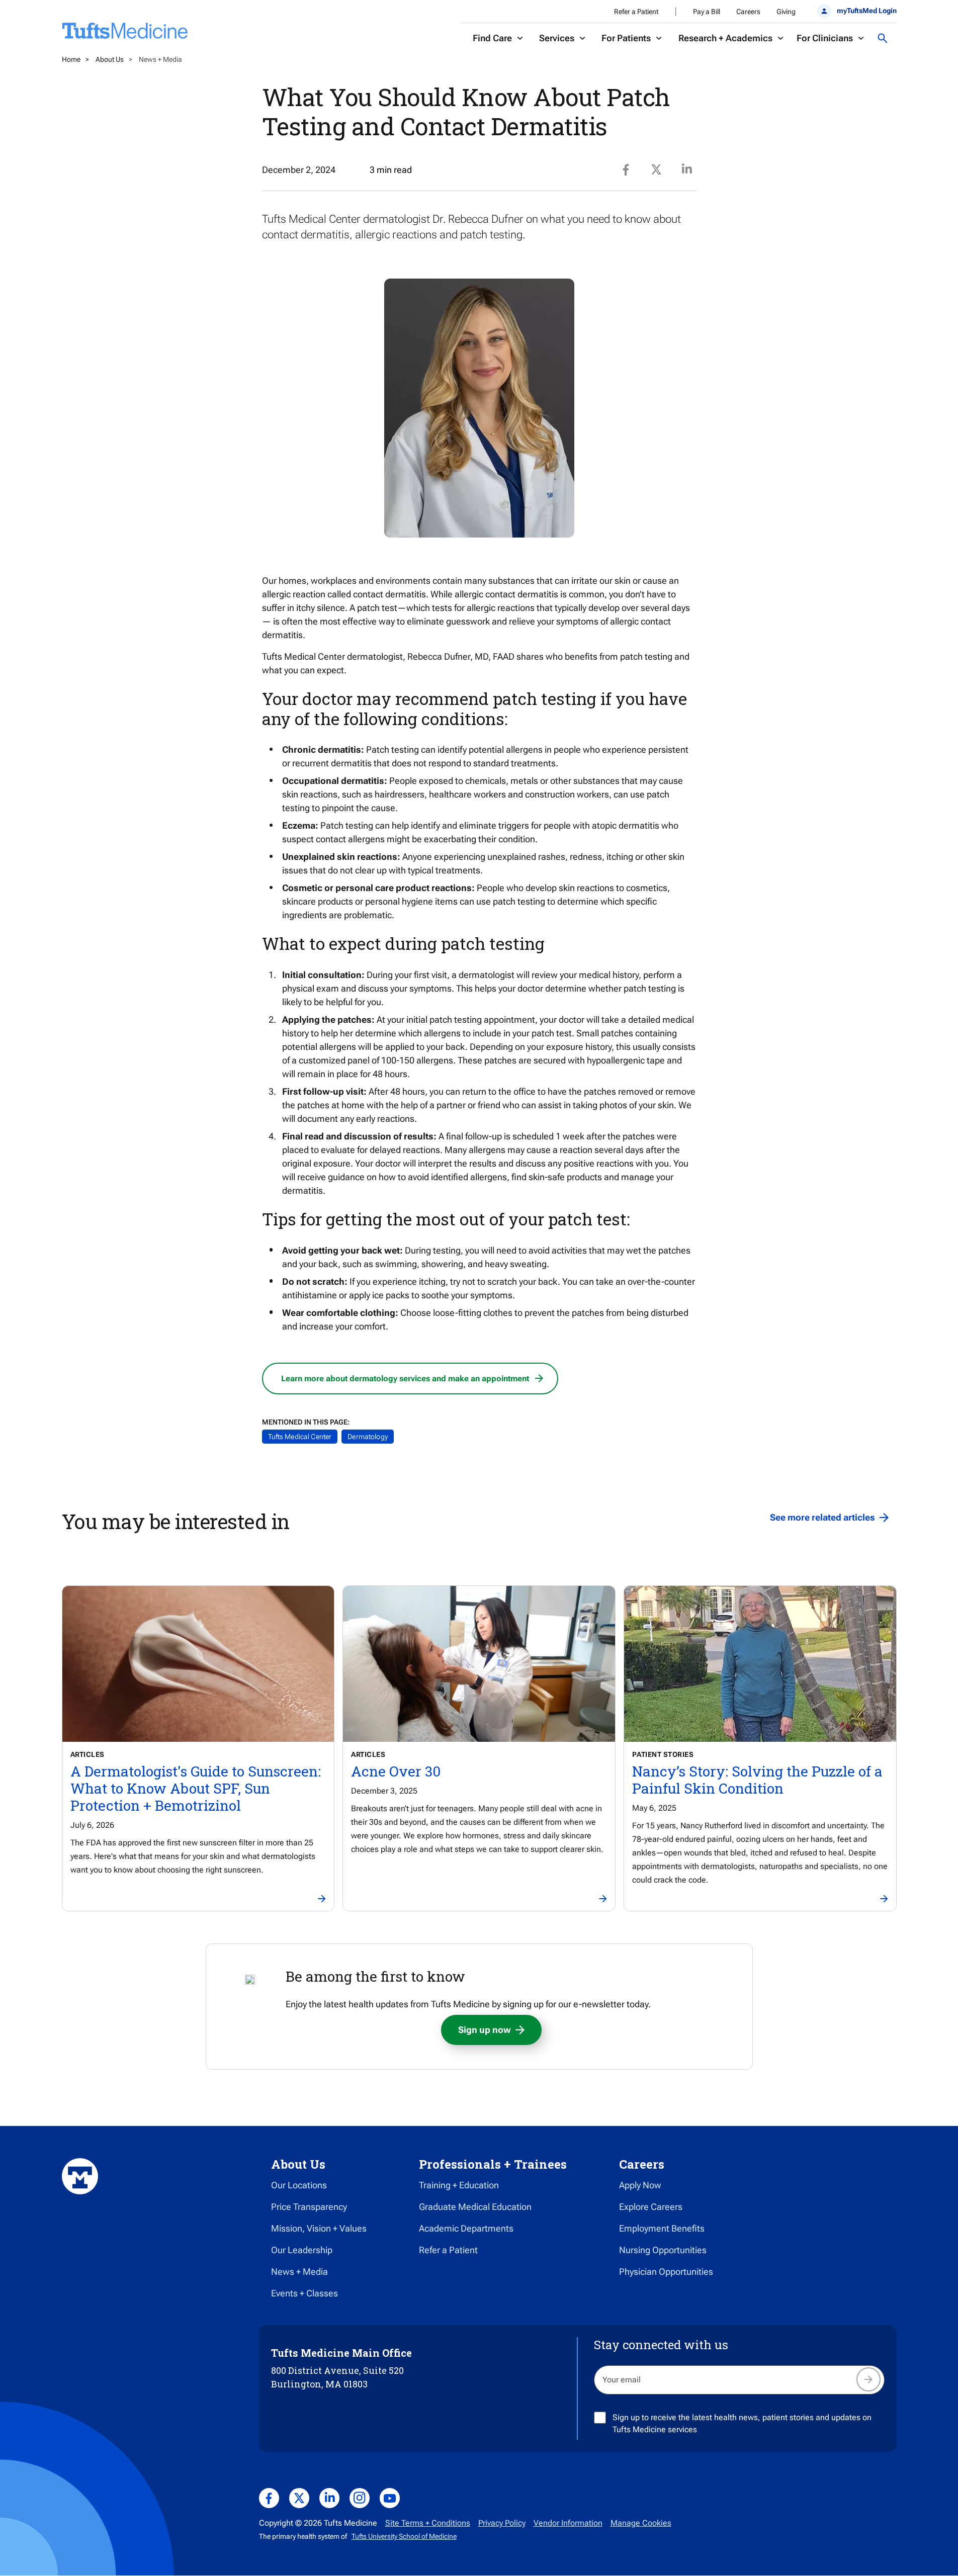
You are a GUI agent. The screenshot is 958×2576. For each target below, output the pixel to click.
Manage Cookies (641, 2523)
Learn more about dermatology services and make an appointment (405, 1379)
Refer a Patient (636, 12)
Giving (786, 12)
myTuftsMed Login (866, 11)
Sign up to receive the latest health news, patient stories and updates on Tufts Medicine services (742, 2423)
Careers (748, 12)
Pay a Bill (707, 12)
